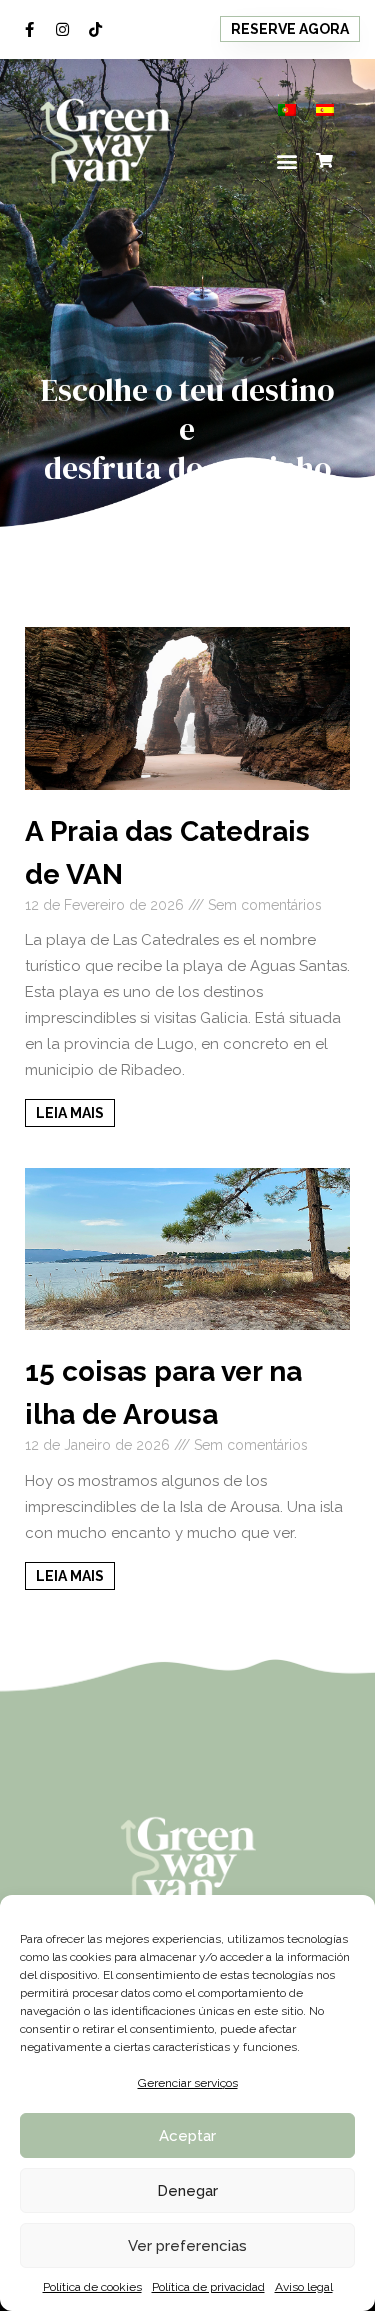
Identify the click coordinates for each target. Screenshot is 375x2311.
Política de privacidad (208, 2287)
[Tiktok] (95, 29)
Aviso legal (304, 2287)
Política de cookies (92, 2287)
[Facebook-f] (29, 29)
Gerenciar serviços (188, 2083)
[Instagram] (62, 29)
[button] (290, 29)
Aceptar (187, 2136)
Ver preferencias (187, 2246)
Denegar (187, 2191)
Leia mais (70, 1113)
